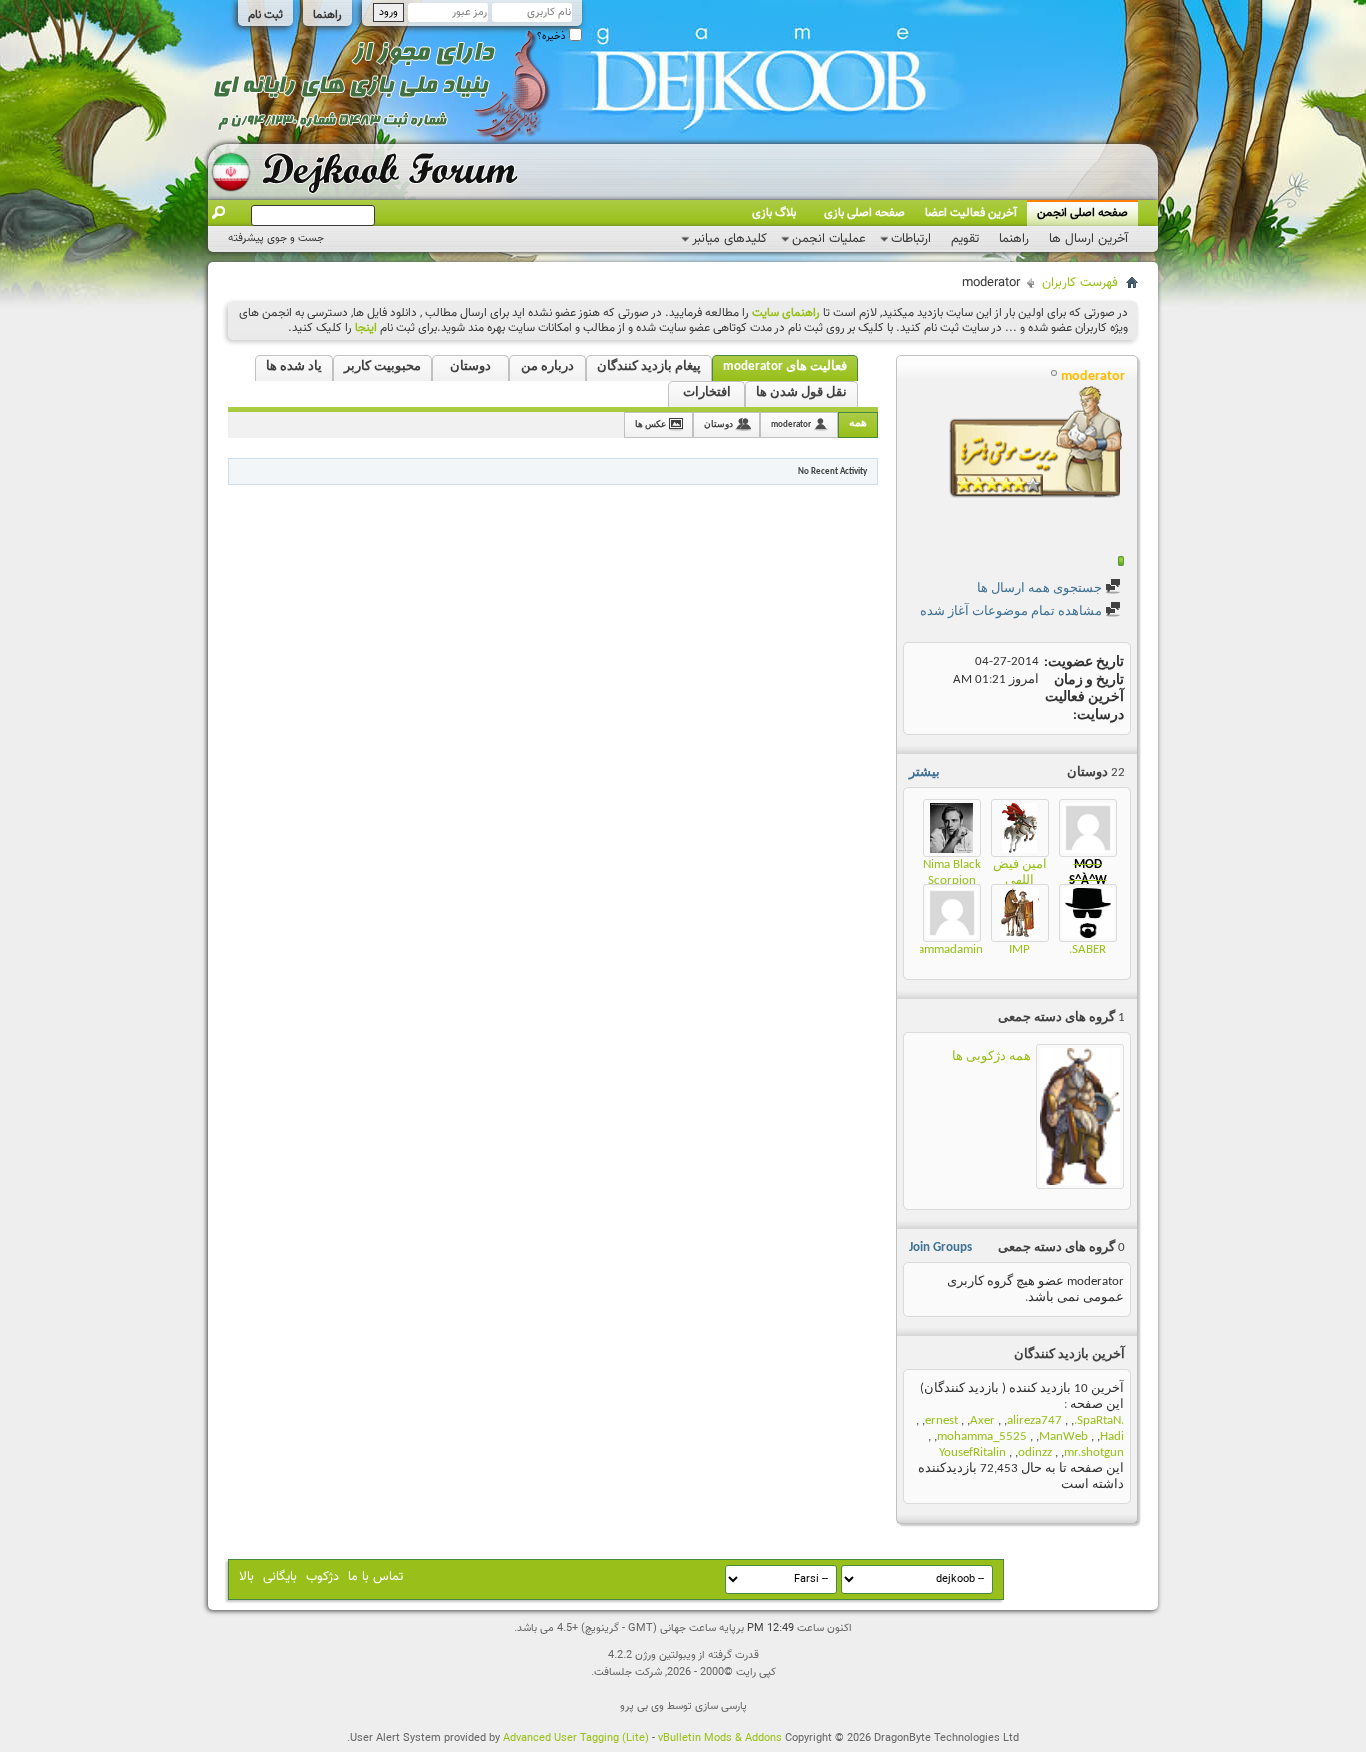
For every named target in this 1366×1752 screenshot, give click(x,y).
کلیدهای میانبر (729, 239)
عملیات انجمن (829, 239)
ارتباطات (911, 239)
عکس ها (650, 424)
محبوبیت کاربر (382, 366)
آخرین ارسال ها (1088, 239)
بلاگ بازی (774, 213)
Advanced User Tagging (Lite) (576, 1738)
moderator (791, 424)
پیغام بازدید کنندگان (649, 366)
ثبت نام (265, 15)
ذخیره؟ (553, 36)
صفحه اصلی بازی (864, 213)
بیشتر (924, 772)
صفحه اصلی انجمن (1082, 213)
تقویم (965, 239)
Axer (982, 1420)
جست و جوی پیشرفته (276, 238)
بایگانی (280, 1577)
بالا (246, 1577)
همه (858, 423)
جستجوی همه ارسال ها (1041, 588)
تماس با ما (375, 1577)
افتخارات (707, 392)
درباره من (547, 366)
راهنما (327, 15)
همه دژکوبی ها (991, 1056)
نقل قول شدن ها (801, 392)
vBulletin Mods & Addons (720, 1738)
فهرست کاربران (1080, 283)
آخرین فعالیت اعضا (971, 213)
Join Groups (940, 1247)
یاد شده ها (294, 366)
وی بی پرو (642, 1706)
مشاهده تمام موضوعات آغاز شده (1012, 611)
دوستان (470, 366)
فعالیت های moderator (785, 366)
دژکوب (322, 1577)
